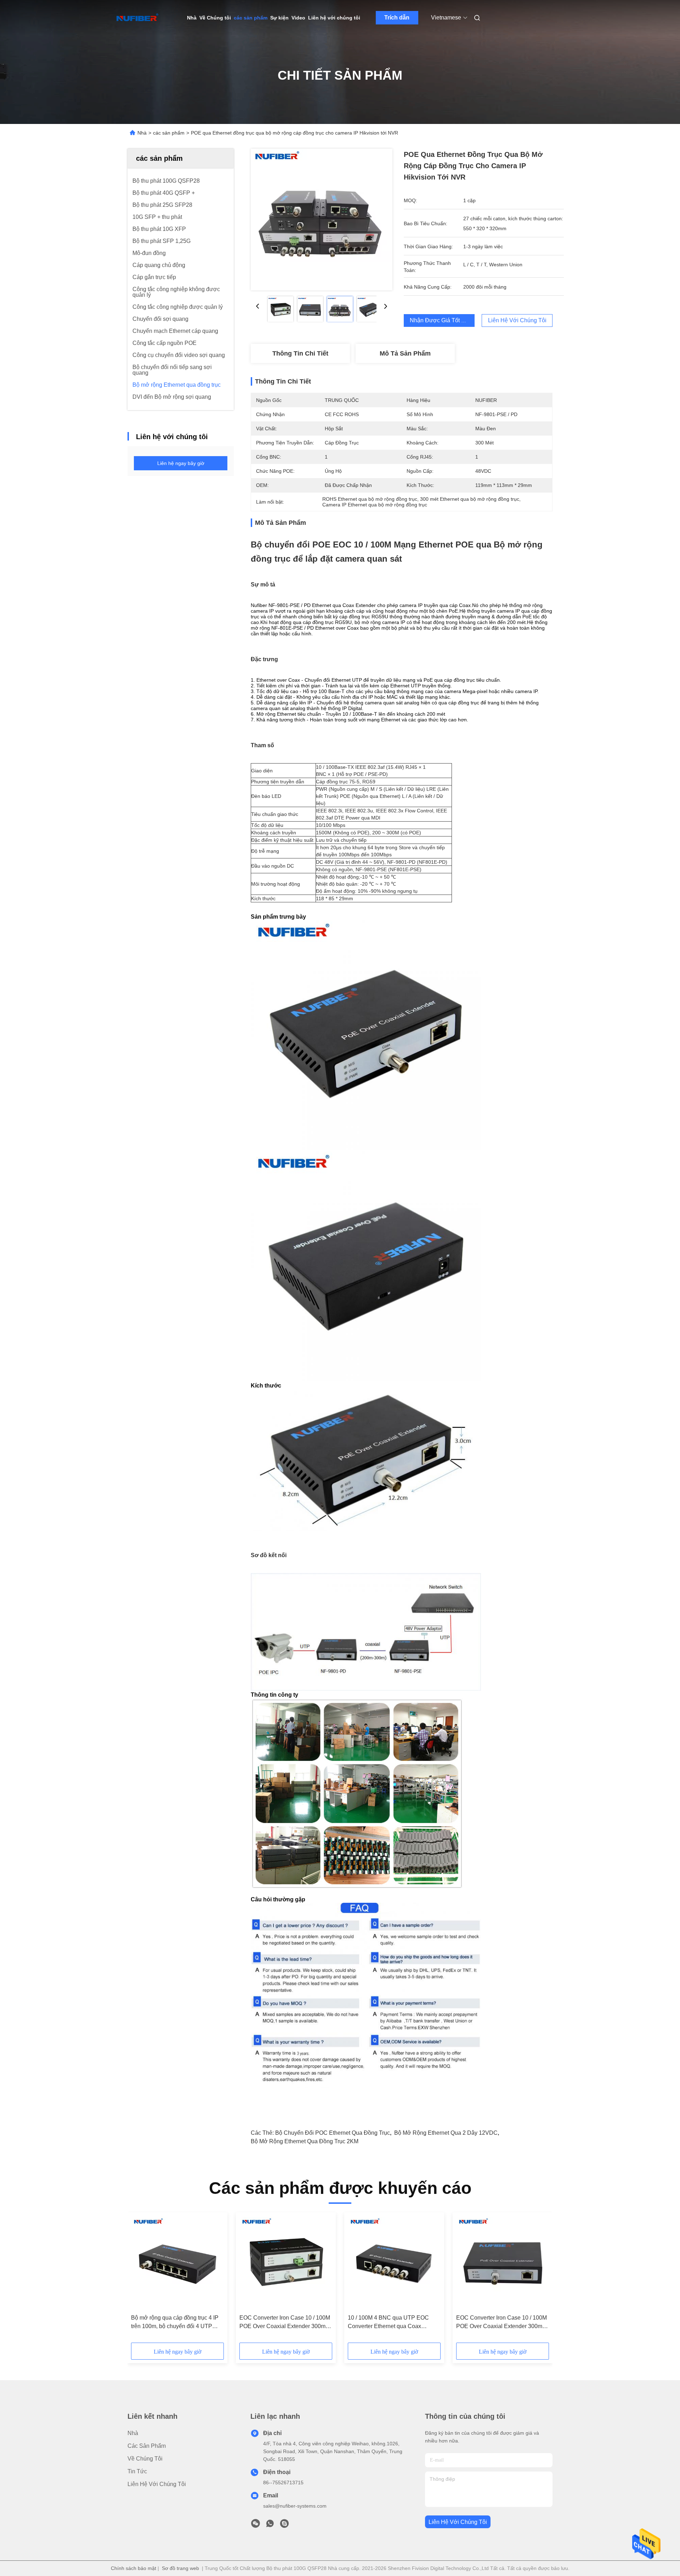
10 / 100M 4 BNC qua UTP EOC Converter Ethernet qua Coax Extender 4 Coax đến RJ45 (388, 2323)
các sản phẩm (251, 18)
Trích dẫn (397, 18)
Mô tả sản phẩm (405, 353)
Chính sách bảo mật (134, 2568)
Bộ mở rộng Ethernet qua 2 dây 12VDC (446, 2133)
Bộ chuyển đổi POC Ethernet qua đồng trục (333, 2133)
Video (298, 18)
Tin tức (137, 2471)
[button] (140, 2280)
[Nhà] (137, 18)
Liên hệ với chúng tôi (334, 18)
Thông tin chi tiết (300, 353)
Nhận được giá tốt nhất (441, 320)
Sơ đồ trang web (180, 2568)
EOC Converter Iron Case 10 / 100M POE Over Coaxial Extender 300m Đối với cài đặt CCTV (285, 2323)
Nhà (192, 18)
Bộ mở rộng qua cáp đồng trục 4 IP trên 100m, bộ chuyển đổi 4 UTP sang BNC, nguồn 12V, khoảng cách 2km (177, 2323)
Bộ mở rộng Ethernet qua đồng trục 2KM (305, 2141)
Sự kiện (279, 18)
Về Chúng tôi (215, 18)
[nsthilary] (284, 2525)
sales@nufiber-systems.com (295, 2506)
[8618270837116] (270, 2525)
